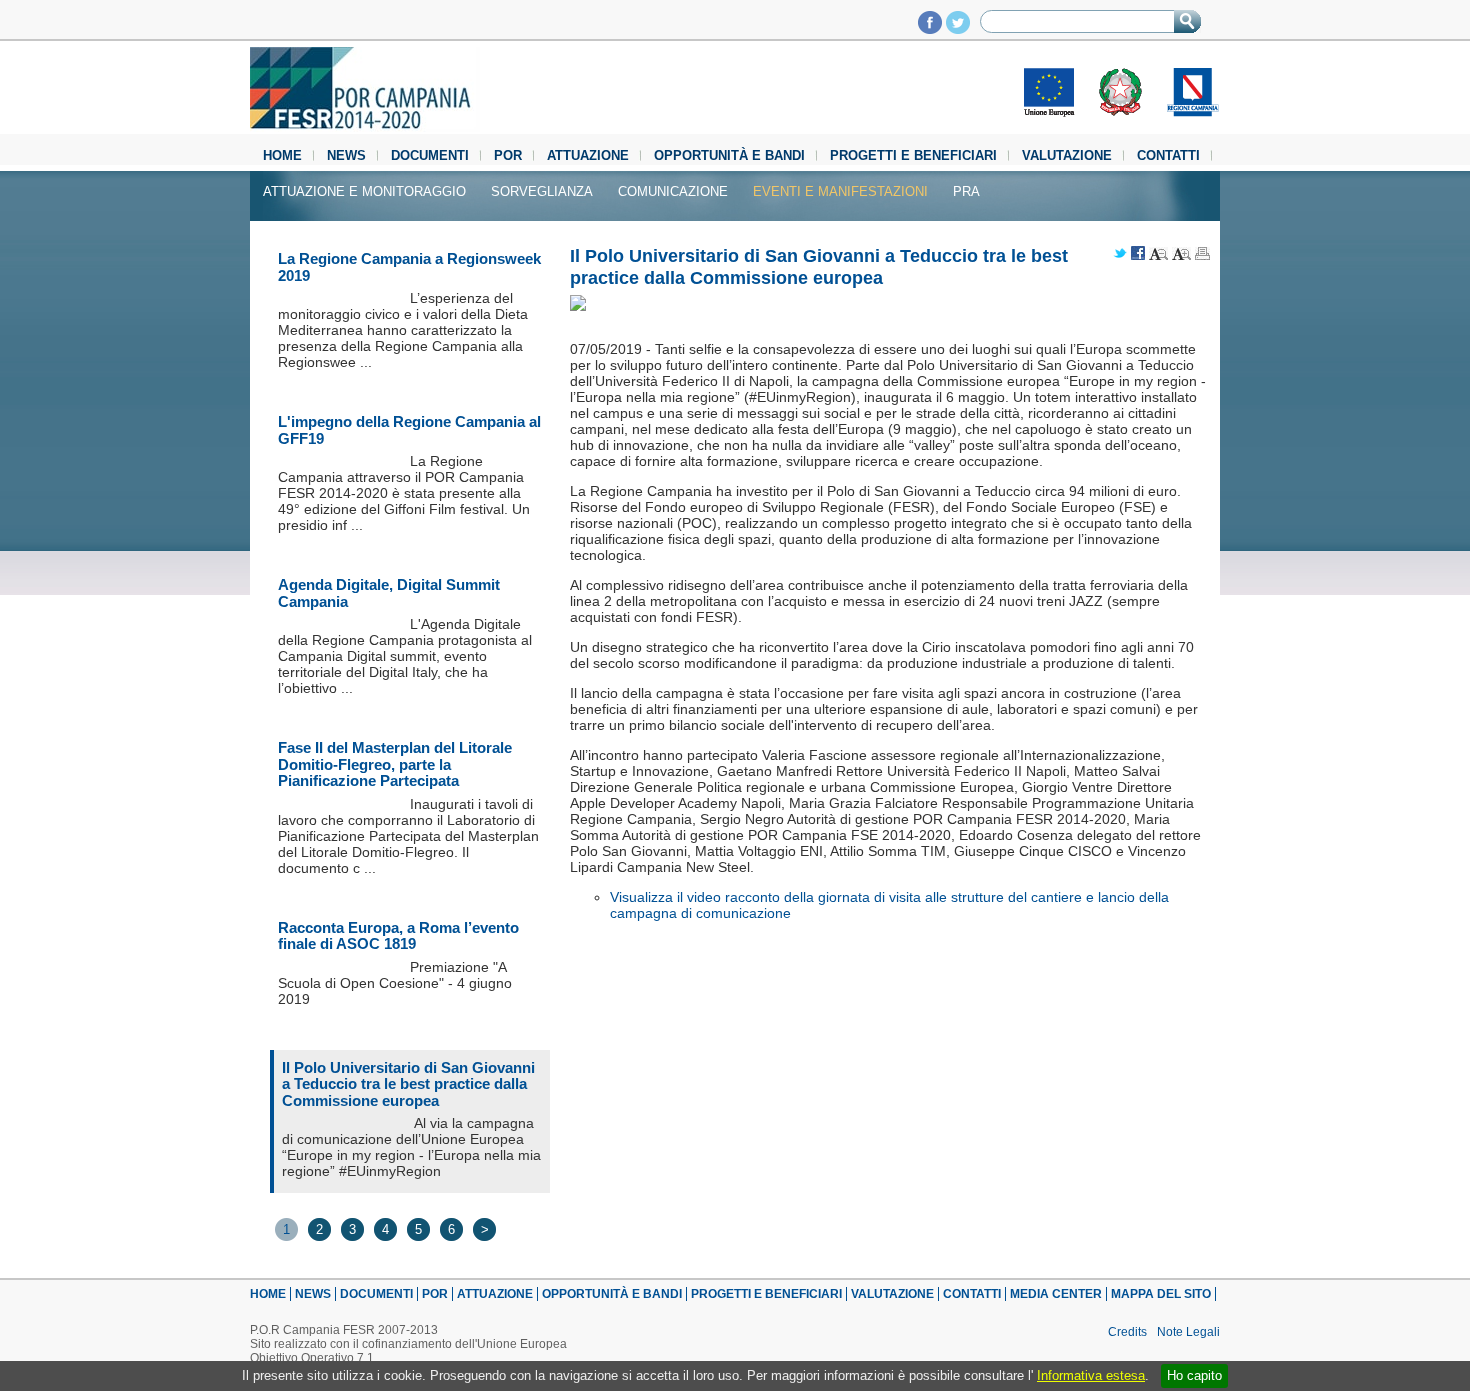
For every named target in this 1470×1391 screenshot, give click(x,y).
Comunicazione (673, 191)
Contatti (1168, 155)
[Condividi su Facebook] (1138, 254)
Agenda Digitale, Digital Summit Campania (389, 593)
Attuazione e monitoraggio (364, 191)
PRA (966, 191)
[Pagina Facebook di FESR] (930, 28)
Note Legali (1188, 1332)
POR (508, 155)
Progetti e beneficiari (913, 155)
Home (282, 155)
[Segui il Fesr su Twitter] (958, 28)
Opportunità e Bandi (729, 155)
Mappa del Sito (1161, 1294)
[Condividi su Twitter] (1120, 254)
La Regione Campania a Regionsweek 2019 (409, 267)
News (346, 155)
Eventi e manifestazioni (840, 191)
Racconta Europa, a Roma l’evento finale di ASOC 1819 (398, 936)
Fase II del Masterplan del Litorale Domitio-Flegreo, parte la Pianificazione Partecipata (395, 764)
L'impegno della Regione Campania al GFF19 (409, 430)
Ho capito (1194, 1375)
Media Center (1056, 1294)
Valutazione (1067, 155)
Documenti (430, 155)
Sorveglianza (542, 191)
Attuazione (588, 155)
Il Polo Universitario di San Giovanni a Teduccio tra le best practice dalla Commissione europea (408, 1084)
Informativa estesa (1091, 1375)
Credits (1127, 1332)
